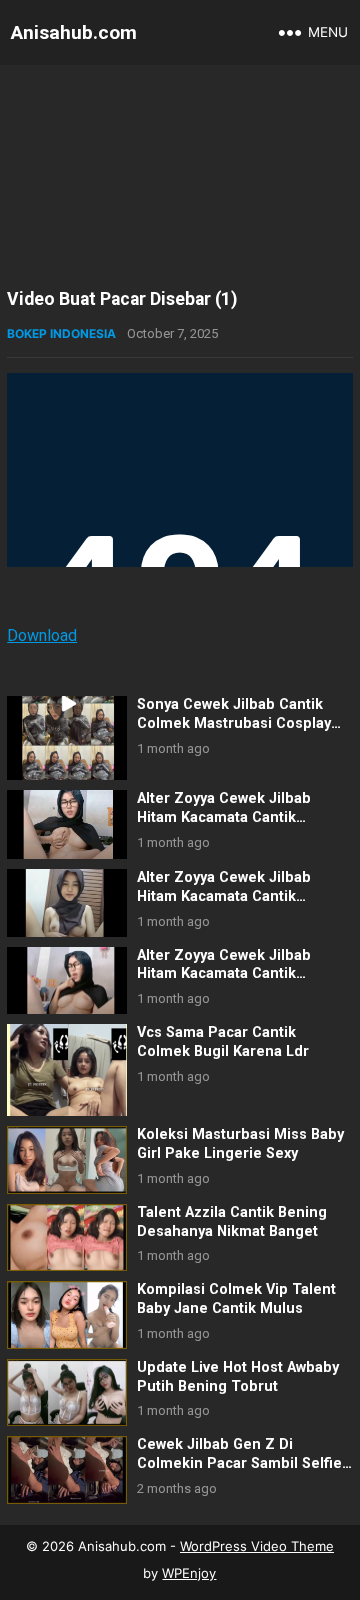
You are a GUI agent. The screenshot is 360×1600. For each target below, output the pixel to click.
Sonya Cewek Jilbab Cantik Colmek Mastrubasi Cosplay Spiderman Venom (234, 723)
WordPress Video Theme (257, 1546)
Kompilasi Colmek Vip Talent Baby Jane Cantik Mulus (236, 1299)
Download (42, 635)
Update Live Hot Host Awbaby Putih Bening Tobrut (238, 1377)
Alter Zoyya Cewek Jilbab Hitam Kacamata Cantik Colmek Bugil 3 (224, 896)
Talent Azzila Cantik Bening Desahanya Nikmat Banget (232, 1222)
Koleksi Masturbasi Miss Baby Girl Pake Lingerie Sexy (240, 1144)
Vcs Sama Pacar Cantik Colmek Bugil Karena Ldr (223, 1042)
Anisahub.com (74, 32)
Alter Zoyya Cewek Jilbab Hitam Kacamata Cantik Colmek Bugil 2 (224, 817)
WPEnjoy (189, 1573)
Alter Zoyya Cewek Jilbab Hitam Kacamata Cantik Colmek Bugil (224, 974)
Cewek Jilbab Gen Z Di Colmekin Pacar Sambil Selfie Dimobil (239, 1463)
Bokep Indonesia (61, 333)
